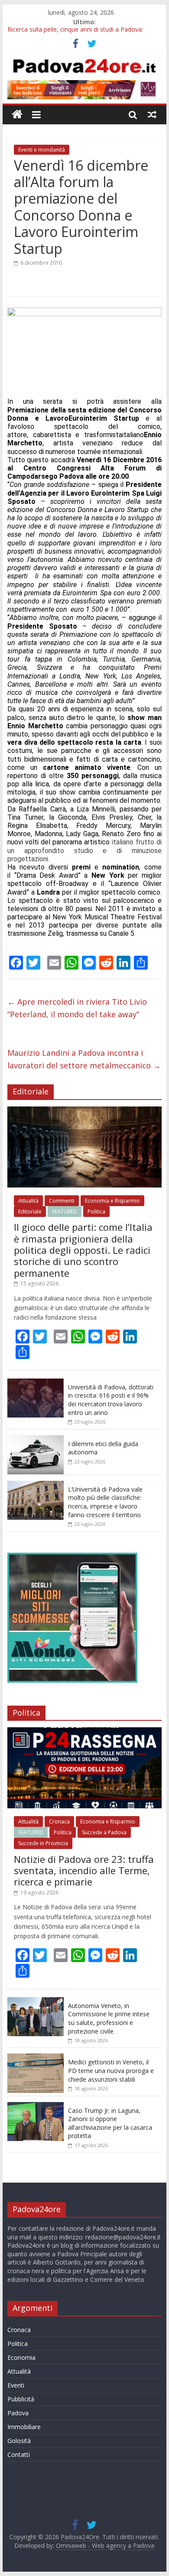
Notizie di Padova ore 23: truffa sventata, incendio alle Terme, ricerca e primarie (84, 1870)
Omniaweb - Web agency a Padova (105, 2545)
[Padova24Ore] (17, 115)
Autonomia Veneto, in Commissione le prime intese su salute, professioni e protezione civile (109, 2018)
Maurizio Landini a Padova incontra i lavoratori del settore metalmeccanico (84, 1059)
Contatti (19, 2454)
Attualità (28, 1201)
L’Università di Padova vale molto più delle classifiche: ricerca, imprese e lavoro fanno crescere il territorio (105, 1502)
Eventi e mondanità (42, 150)
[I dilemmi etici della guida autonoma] (36, 1440)
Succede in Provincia (43, 1843)
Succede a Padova (104, 1832)
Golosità (19, 2441)
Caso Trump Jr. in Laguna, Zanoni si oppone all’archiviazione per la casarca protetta (110, 2123)
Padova (18, 2413)
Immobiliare (24, 2427)
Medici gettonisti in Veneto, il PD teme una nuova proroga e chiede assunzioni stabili (111, 2070)
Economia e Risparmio (112, 1201)
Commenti (62, 1201)
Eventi (16, 2385)
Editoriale (30, 1212)
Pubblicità (21, 2399)
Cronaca (59, 1822)
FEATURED (65, 1212)
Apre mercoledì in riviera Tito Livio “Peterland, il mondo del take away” (77, 1008)
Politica (96, 1212)
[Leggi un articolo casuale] (152, 114)
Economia (21, 2357)
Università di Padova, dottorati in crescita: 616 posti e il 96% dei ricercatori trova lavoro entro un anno (111, 1400)
